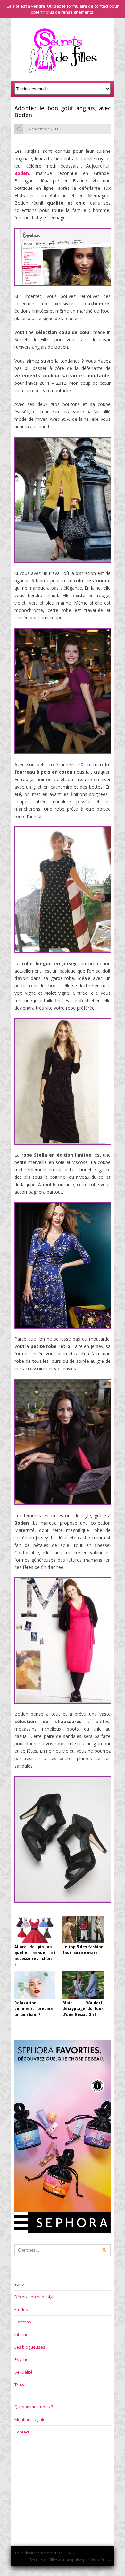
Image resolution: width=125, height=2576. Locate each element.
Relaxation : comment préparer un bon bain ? (35, 2009)
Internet (22, 2334)
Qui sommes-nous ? (34, 2407)
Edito (19, 2284)
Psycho (21, 2359)
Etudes (21, 2309)
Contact (22, 2432)
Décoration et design (35, 2297)
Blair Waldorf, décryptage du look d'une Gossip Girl (83, 2009)
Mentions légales (31, 2419)
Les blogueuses (30, 2347)
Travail (21, 2385)
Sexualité (24, 2372)
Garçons (23, 2322)
